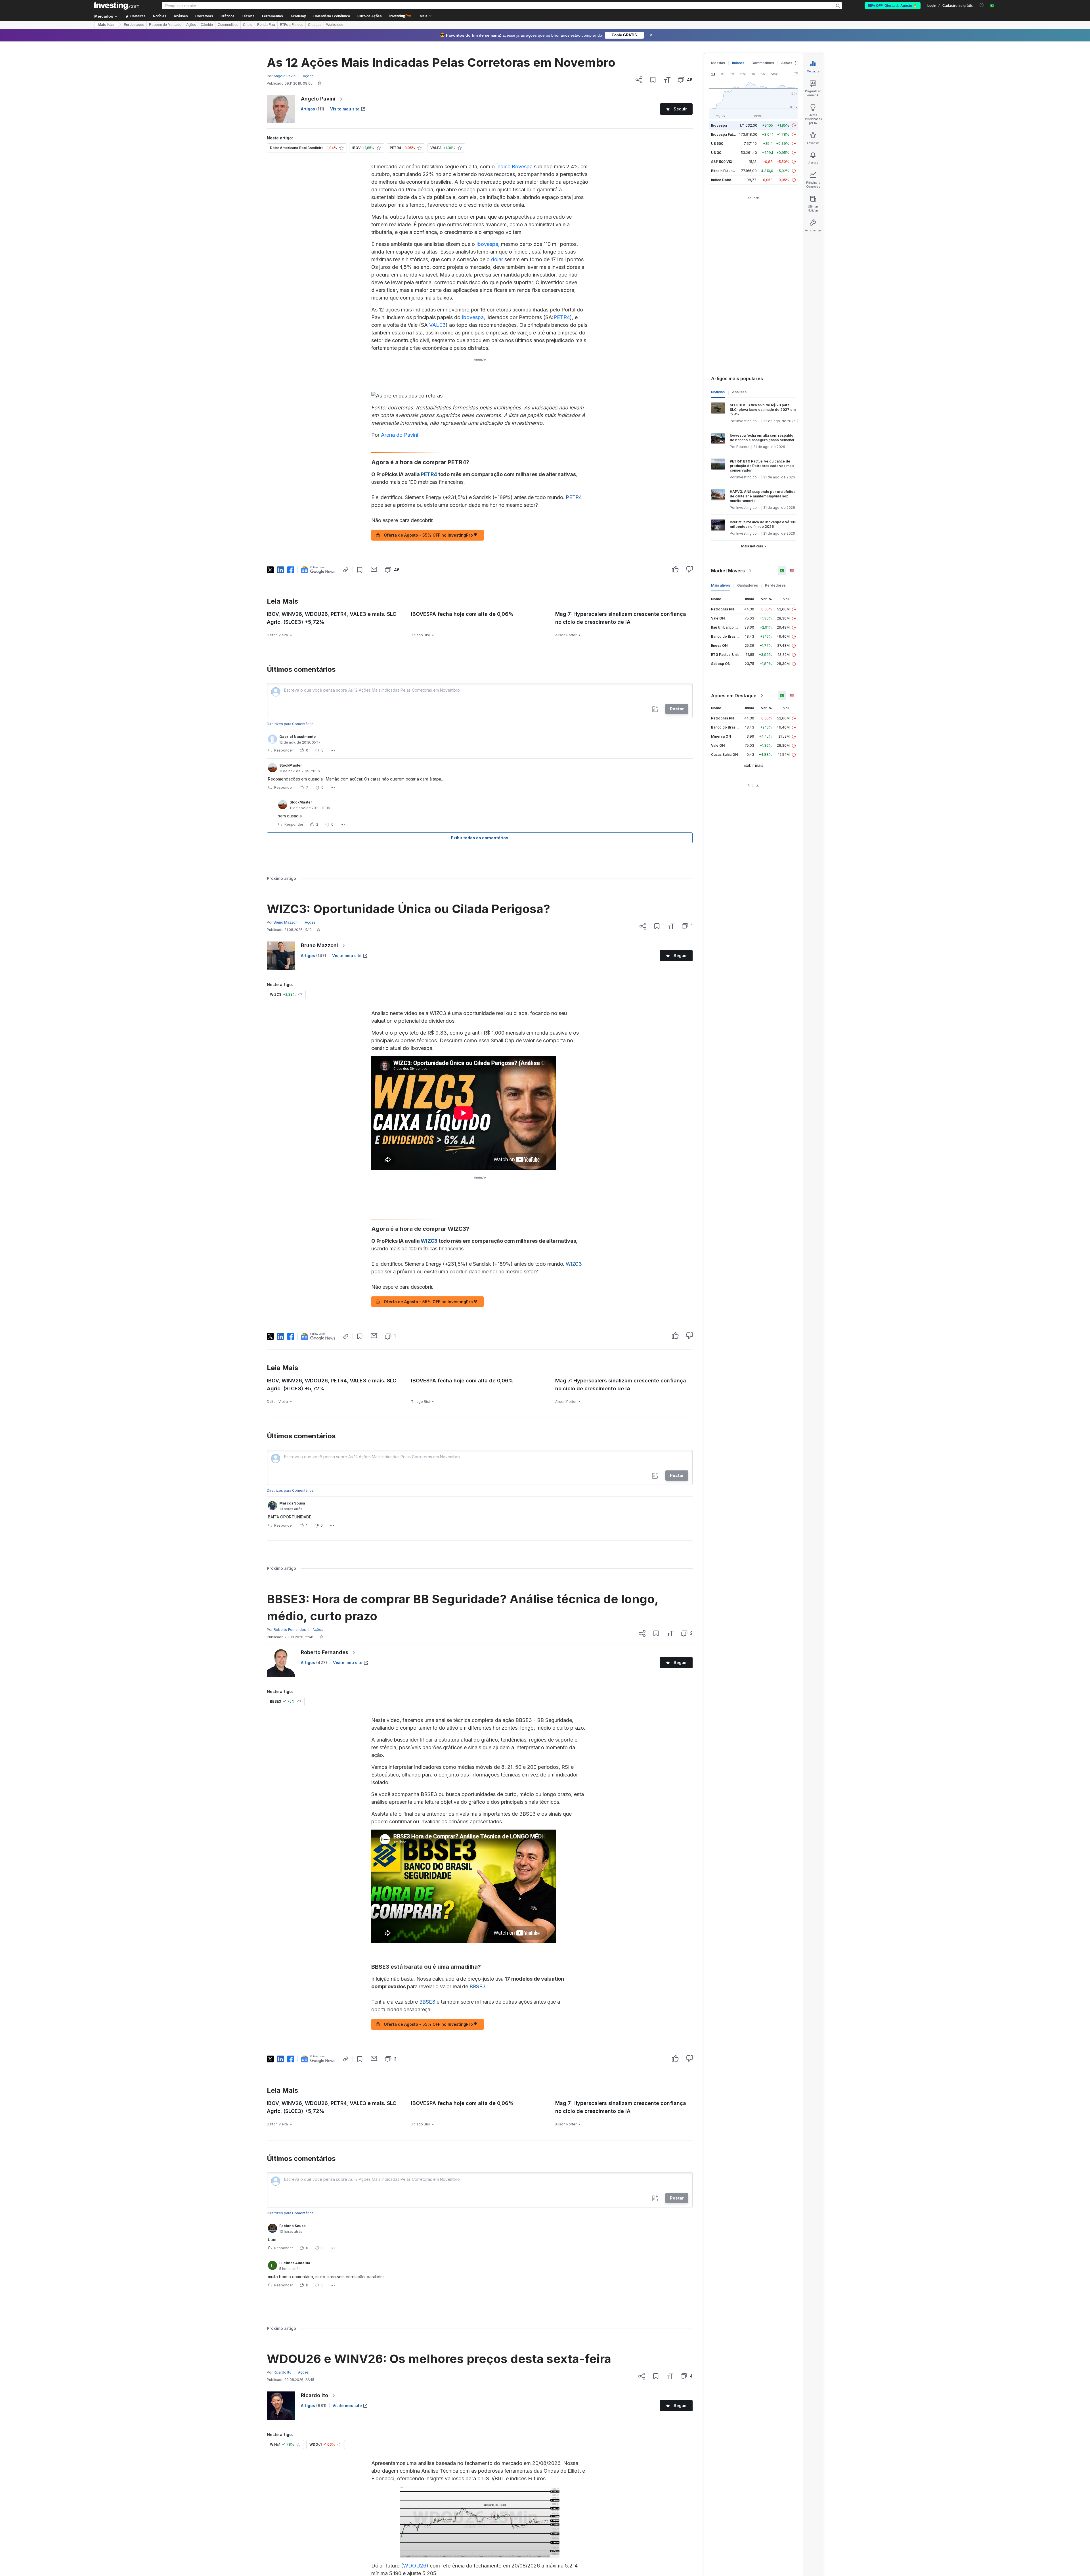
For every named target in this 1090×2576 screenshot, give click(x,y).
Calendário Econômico (332, 16)
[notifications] (982, 5)
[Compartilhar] (639, 80)
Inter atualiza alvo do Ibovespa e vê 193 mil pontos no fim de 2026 (763, 524)
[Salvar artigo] (653, 80)
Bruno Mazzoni (319, 945)
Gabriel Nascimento (297, 737)
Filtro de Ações (370, 16)
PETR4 (562, 317)
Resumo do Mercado (165, 25)
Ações (191, 25)
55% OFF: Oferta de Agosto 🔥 (893, 6)
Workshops (335, 25)
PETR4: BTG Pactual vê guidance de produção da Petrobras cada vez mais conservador (762, 466)
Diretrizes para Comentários (290, 724)
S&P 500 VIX (722, 162)
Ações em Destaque (734, 696)
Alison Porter (566, 635)
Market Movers (728, 571)
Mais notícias (752, 546)
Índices (738, 63)
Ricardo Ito (315, 2395)
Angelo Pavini (318, 99)
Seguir (680, 109)
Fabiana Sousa (293, 2226)
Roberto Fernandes (325, 1652)
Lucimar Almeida (295, 2263)
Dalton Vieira (277, 635)
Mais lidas (106, 25)
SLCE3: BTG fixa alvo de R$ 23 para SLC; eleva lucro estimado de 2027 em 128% (763, 410)
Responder (284, 750)
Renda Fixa (266, 25)
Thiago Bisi (420, 635)
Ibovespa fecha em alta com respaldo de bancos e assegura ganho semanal (762, 438)
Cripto (248, 25)
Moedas (718, 63)
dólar (497, 259)
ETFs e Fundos (292, 25)
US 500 (717, 144)
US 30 (716, 153)
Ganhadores (748, 585)
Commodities (228, 25)
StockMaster (291, 765)
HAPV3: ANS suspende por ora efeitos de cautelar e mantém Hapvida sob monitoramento (763, 496)
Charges (315, 25)
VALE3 (437, 325)
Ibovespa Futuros (726, 134)
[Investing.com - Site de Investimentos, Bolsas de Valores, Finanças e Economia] (117, 6)
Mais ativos (721, 585)
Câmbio (207, 25)
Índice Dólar (721, 180)
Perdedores (775, 585)
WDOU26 (415, 2566)
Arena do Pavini (400, 435)
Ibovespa (487, 244)
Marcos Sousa (292, 1503)
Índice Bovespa (514, 167)
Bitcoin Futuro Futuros (729, 171)
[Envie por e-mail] (374, 569)
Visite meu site (345, 109)
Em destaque (134, 25)
